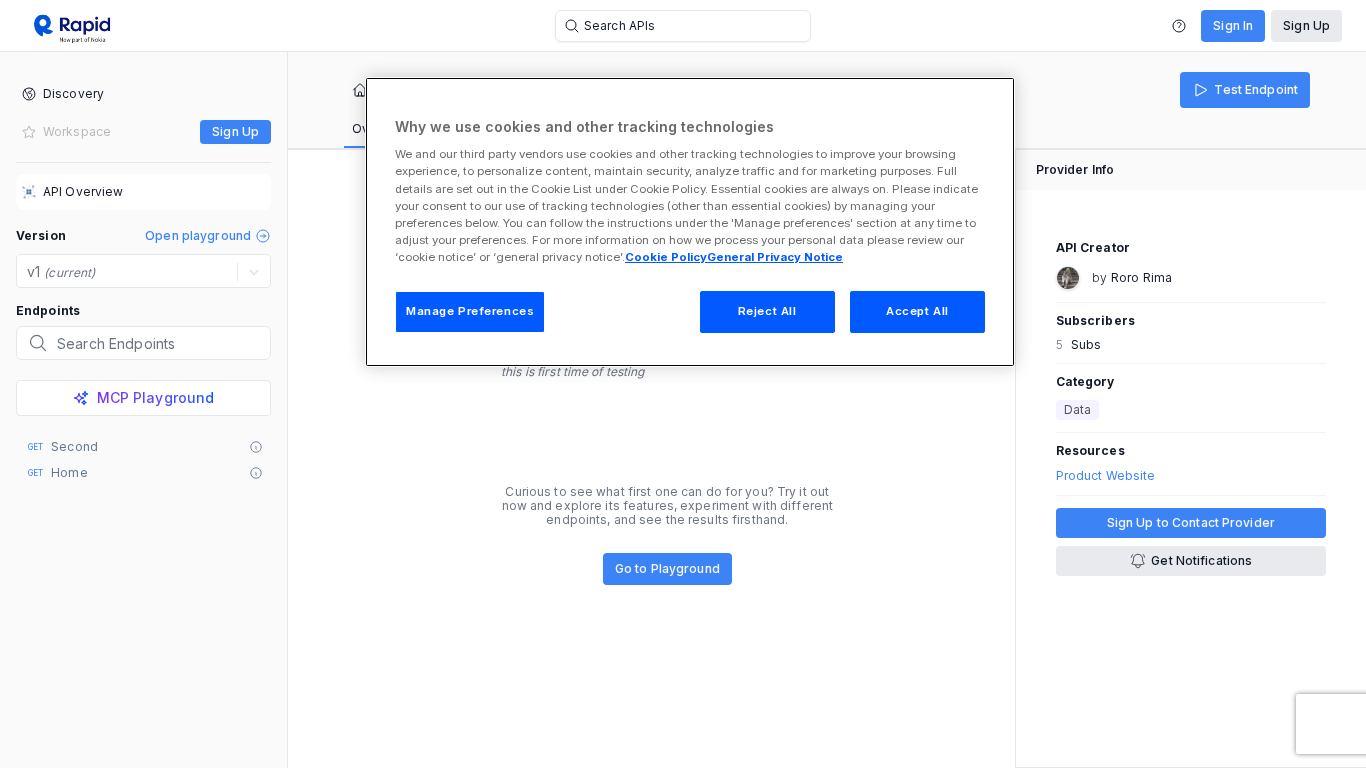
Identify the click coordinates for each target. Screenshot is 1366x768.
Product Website (1106, 476)
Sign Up (1306, 25)
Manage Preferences (470, 311)
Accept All (917, 311)
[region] (690, 222)
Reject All (767, 311)
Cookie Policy (666, 257)
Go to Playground (667, 568)
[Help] (1179, 26)
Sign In (1233, 25)
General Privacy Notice (775, 257)
